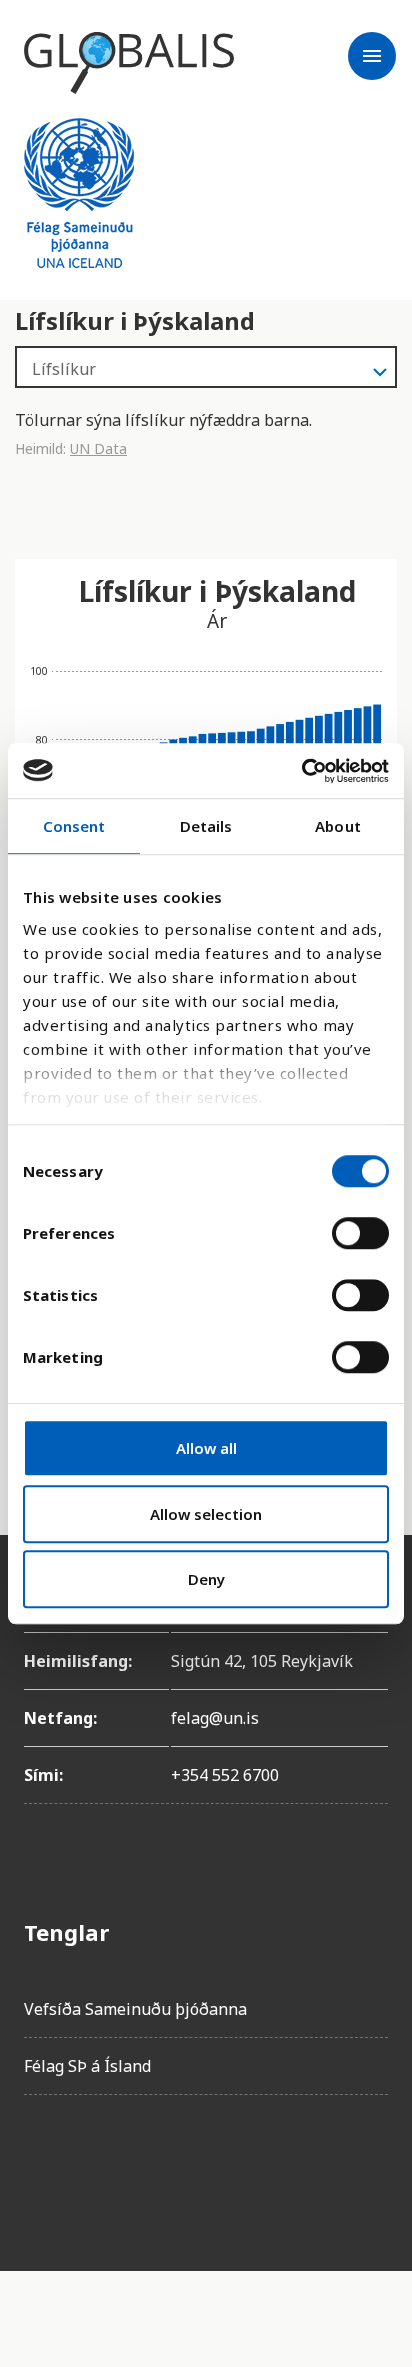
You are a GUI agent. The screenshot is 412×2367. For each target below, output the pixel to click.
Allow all (206, 1448)
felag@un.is (215, 1718)
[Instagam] (96, 2167)
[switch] (360, 1233)
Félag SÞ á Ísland (87, 2066)
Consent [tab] (74, 826)
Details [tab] (206, 826)
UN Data (98, 448)
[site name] (129, 63)
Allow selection (206, 1514)
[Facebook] (40, 2167)
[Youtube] (264, 2167)
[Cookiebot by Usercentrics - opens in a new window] (301, 771)
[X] (152, 2167)
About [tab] (338, 826)
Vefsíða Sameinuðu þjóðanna (135, 2009)
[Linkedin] (208, 2167)
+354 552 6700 (225, 1775)
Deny (206, 1579)
